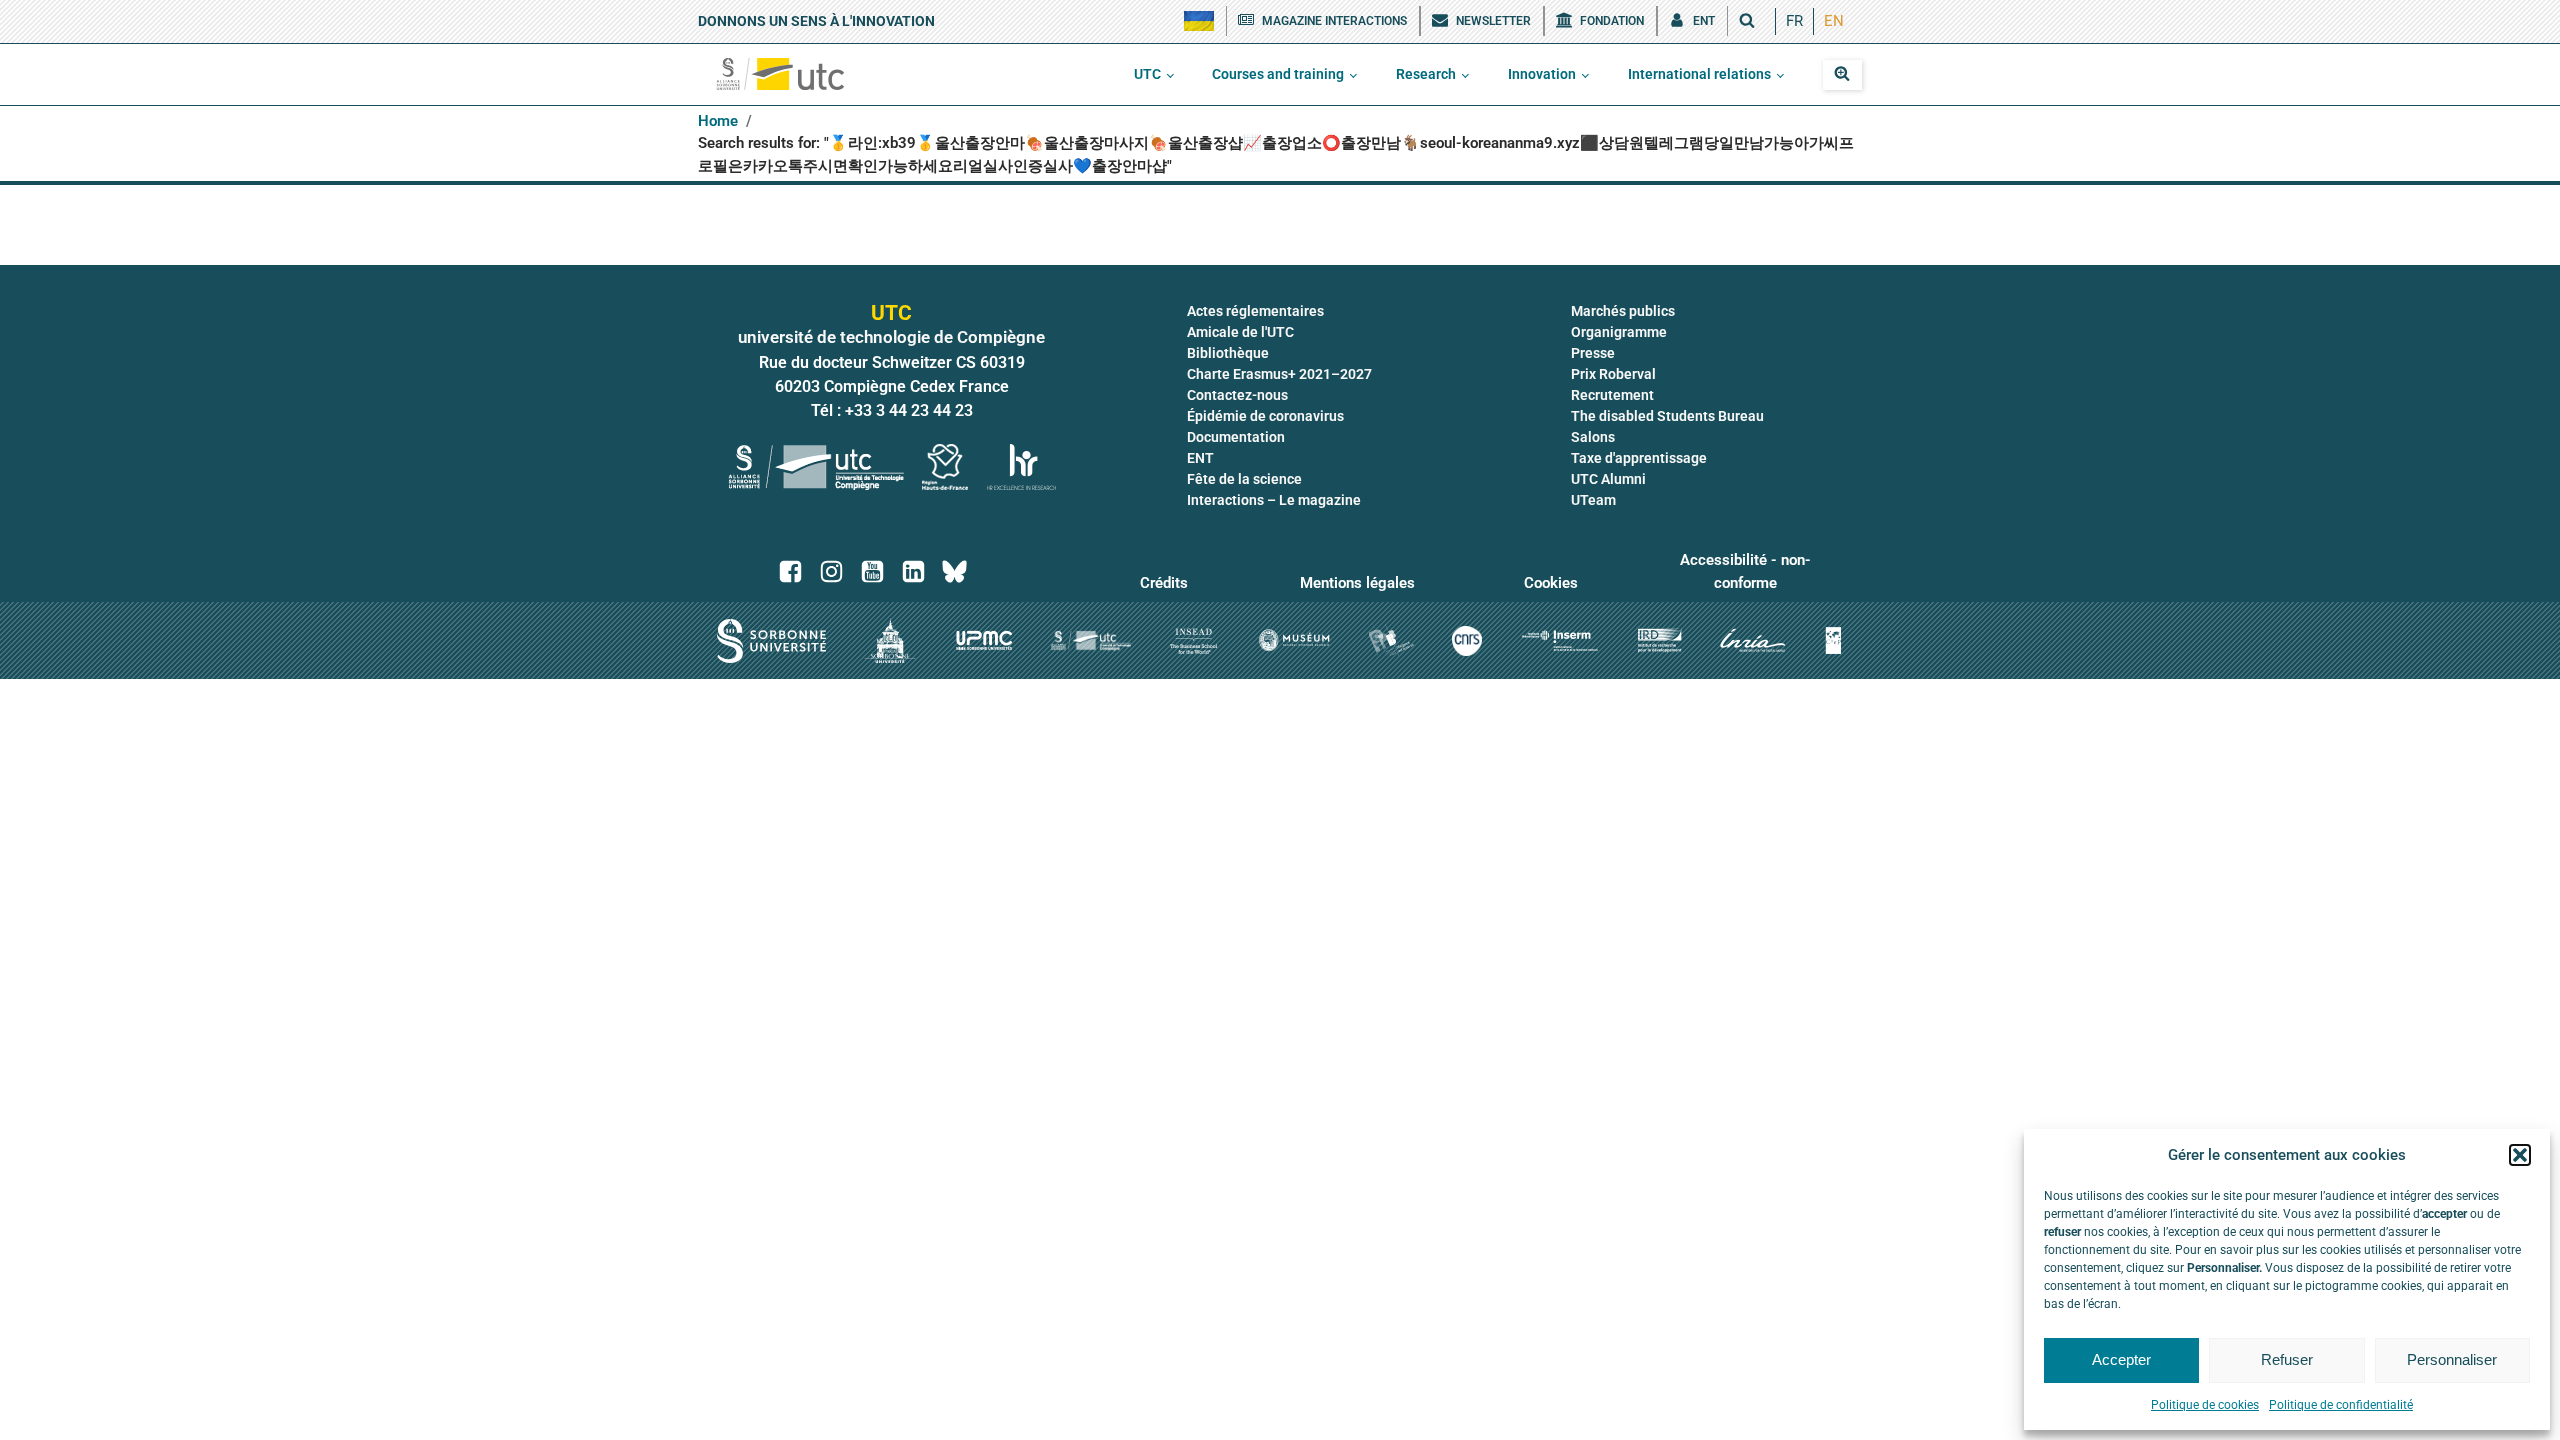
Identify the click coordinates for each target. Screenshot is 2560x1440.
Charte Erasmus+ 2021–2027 (1279, 374)
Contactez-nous (1237, 395)
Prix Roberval (1613, 374)
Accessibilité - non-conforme (1745, 571)
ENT (1200, 458)
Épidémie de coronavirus (1265, 416)
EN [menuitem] (1834, 21)
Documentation (1236, 437)
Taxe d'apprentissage (1639, 458)
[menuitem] (1794, 21)
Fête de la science (1244, 479)
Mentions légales (1357, 583)
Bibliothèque (1228, 353)
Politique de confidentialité (2341, 1405)
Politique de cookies (2205, 1405)
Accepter (2121, 1359)
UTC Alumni (1608, 479)
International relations (1699, 74)
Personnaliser (2452, 1359)
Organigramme (1619, 332)
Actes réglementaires (1255, 311)
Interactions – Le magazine (1274, 500)
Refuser (2287, 1359)
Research (1426, 74)
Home (718, 121)
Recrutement (1612, 395)
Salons (1593, 437)
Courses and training (1278, 74)
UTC (1147, 74)
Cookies (1551, 583)
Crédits (1164, 583)
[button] (2520, 1155)
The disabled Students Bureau (1667, 416)
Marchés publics (1623, 311)
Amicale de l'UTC (1240, 332)
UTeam (1593, 500)
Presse (1593, 353)
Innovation (1542, 74)
